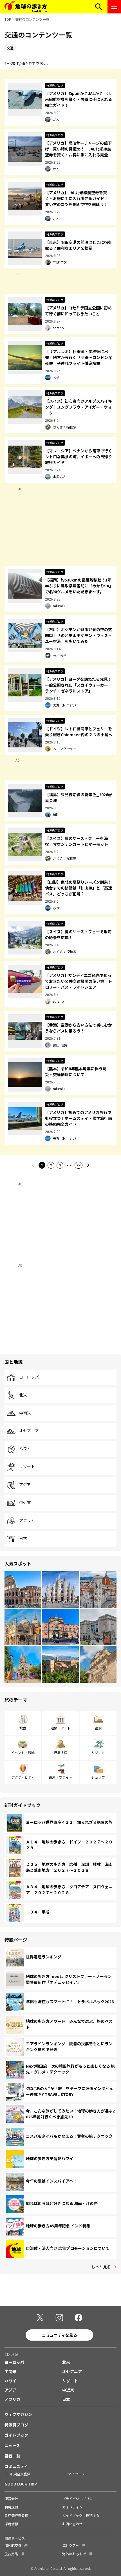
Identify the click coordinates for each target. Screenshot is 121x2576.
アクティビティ (23, 1777)
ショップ (98, 1777)
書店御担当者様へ (18, 2515)
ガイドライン (72, 2507)
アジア (25, 1485)
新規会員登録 (20, 2474)
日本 (23, 1539)
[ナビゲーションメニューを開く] (114, 7)
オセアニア (29, 1431)
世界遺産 (60, 1753)
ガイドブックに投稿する (81, 2515)
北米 (23, 1395)
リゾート (27, 1467)
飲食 (23, 1728)
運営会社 (11, 2499)
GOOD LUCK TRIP (21, 2484)
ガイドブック (16, 2435)
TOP (8, 19)
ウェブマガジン (18, 2414)
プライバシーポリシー (79, 2499)
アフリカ (27, 1521)
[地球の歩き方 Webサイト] (26, 7)
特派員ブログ (16, 2425)
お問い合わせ (72, 2524)
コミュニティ (16, 2466)
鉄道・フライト (60, 1777)
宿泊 (98, 1728)
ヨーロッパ (29, 1377)
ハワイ (25, 1449)
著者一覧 (12, 2456)
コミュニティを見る (60, 2335)
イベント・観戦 (23, 1753)
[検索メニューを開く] (98, 7)
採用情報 (11, 2524)
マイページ (76, 2474)
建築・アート (61, 1728)
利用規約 (11, 2507)
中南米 (25, 1413)
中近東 (25, 1503)
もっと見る (101, 2267)
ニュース (12, 2445)
